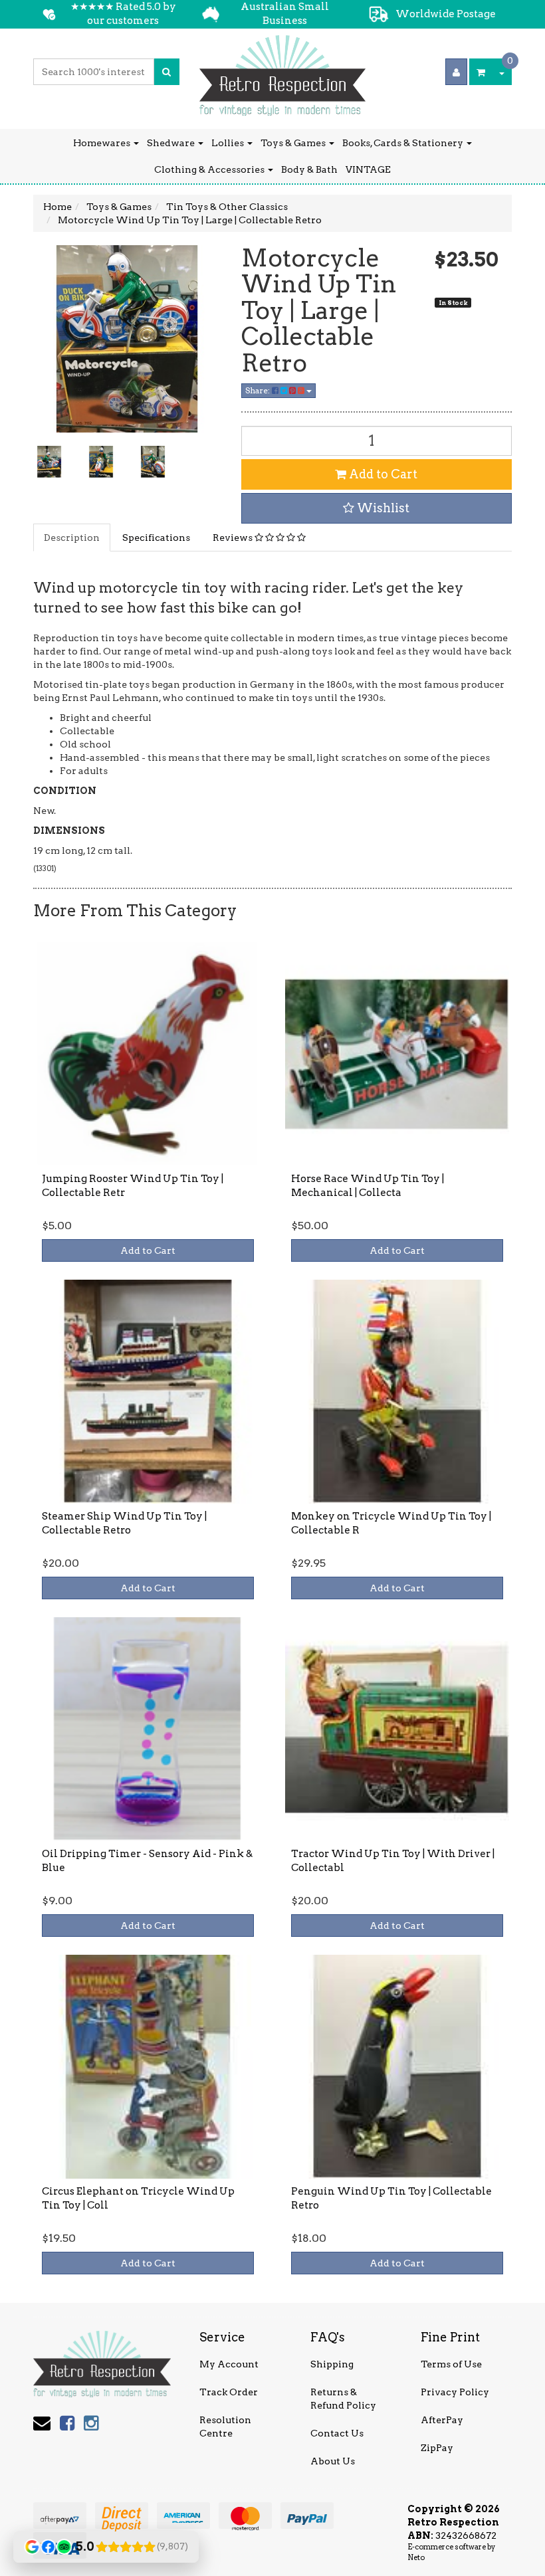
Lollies (229, 143)
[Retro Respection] (282, 71)
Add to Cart (382, 474)
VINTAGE (368, 169)
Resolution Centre (225, 2427)
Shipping (332, 2364)
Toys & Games (294, 143)
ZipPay (437, 2448)
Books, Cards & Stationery (404, 143)
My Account (229, 2364)
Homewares (103, 143)
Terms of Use (451, 2364)
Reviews (234, 538)
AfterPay (442, 2420)
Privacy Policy (455, 2392)
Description (72, 538)
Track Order (229, 2392)
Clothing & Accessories (210, 169)
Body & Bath (309, 169)
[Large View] (49, 462)
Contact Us (337, 2433)
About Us (333, 2461)
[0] (481, 72)
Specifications (156, 538)
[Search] (166, 72)
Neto (416, 2557)
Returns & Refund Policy (343, 2399)
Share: (259, 390)
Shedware (172, 143)
